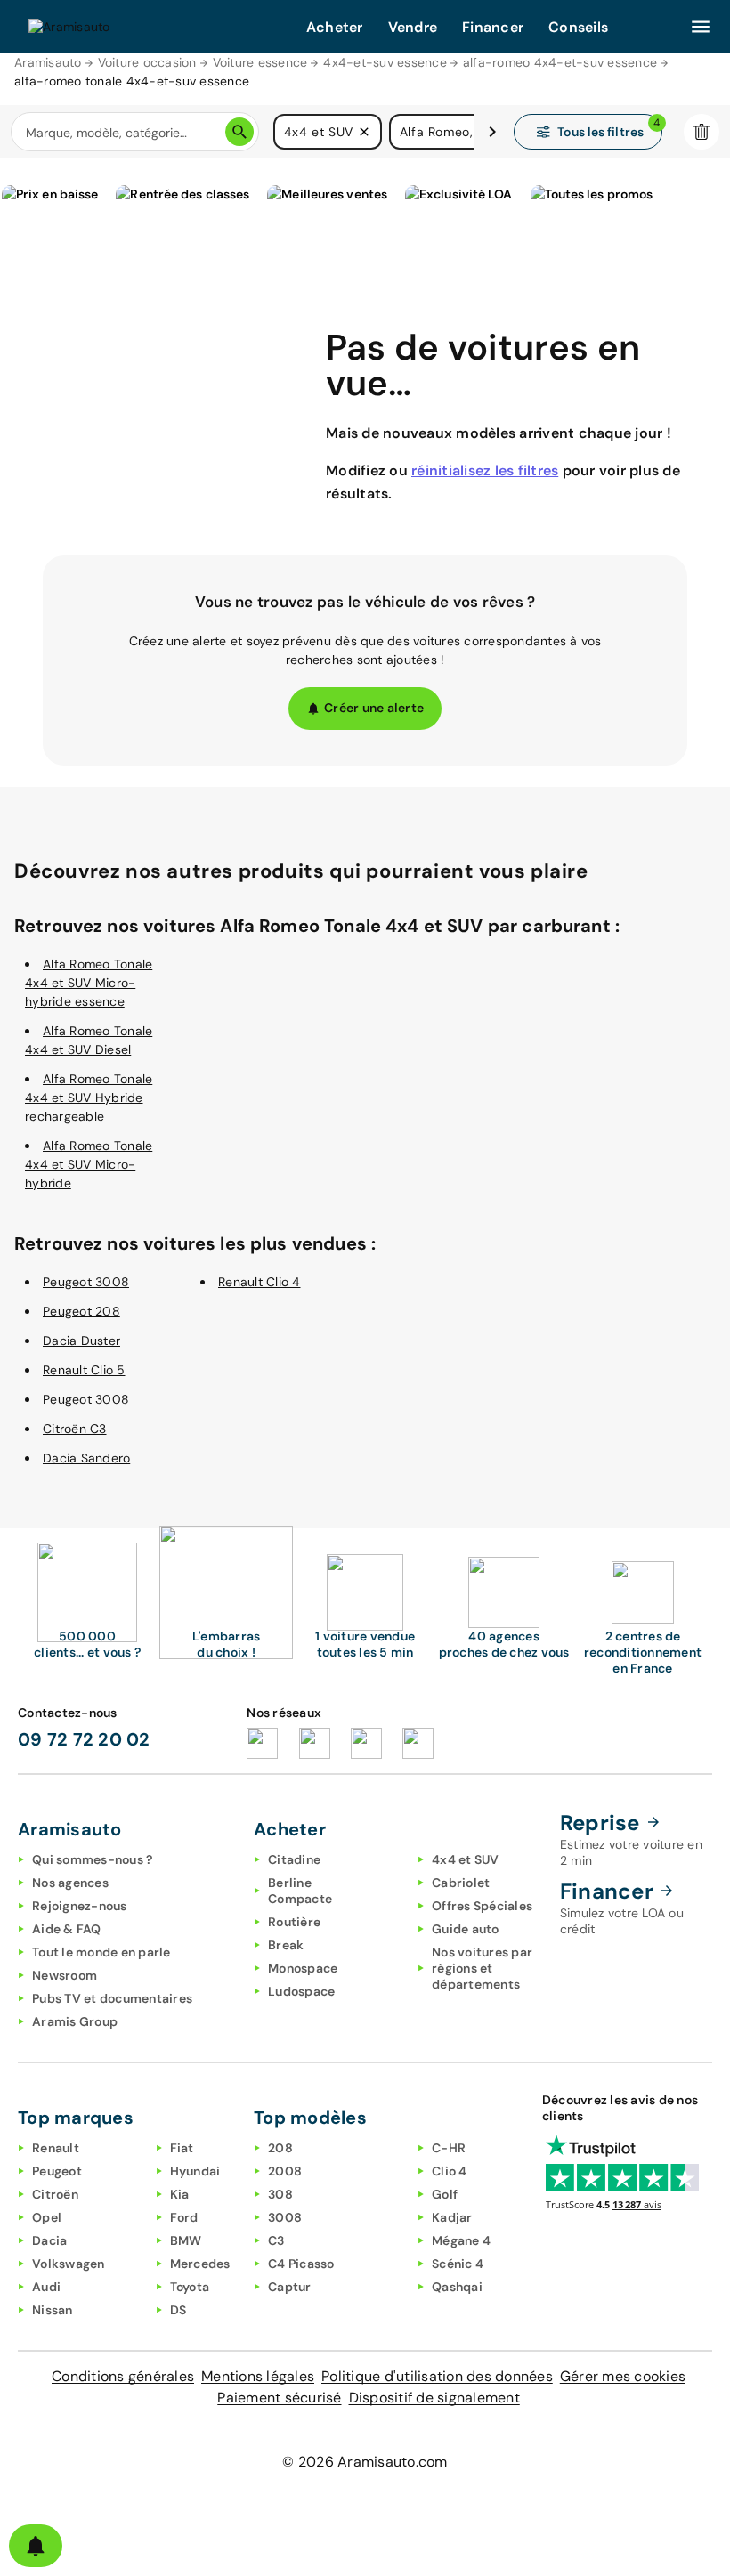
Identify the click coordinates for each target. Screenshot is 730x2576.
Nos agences (70, 1883)
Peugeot (57, 2171)
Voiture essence (260, 62)
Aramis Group (75, 2021)
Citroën (55, 2194)
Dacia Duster (81, 1341)
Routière (294, 1922)
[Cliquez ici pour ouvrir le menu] (701, 27)
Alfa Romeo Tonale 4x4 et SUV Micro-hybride (89, 1164)
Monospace (303, 1968)
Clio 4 (450, 2171)
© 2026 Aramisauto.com (365, 2462)
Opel (47, 2217)
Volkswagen (69, 2264)
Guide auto (466, 1929)
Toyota (190, 2287)
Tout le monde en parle (101, 1952)
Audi (46, 2287)
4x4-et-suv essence (385, 62)
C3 (276, 2240)
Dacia (49, 2240)
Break (286, 1945)
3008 (285, 2217)
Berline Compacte (300, 1891)
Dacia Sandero (86, 1458)
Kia (180, 2194)
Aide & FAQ (67, 1929)
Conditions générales (123, 2376)
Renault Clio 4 (260, 1282)
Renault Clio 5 (84, 1370)
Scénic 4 (458, 2264)
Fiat (182, 2148)
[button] (364, 132)
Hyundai (195, 2171)
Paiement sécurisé (279, 2398)
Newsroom (65, 1975)
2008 (285, 2171)
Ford (184, 2217)
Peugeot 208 (81, 1311)
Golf (445, 2194)
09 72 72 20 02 (84, 1739)
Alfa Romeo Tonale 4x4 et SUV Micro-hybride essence (89, 983)
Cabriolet (461, 1883)
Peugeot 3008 (86, 1282)
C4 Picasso (301, 2264)
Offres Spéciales (482, 1906)
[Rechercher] (239, 132)
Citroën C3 (75, 1429)
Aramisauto (48, 62)
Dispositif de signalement (434, 2398)
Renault (56, 2148)
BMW (186, 2240)
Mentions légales (258, 2376)
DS (178, 2310)
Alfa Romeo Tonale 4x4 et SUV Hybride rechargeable (89, 1098)
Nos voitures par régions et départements (482, 1968)
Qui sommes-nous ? (92, 1859)
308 (280, 2194)
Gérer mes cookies (623, 2376)
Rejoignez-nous (80, 1906)
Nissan (53, 2310)
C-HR (449, 2148)
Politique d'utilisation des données (437, 2376)
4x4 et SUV (466, 1859)
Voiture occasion (147, 62)
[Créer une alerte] (36, 2546)
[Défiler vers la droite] (492, 132)
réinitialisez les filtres (485, 470)
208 (280, 2148)
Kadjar (452, 2217)
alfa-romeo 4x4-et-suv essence (560, 62)
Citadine (294, 1859)
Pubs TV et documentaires (112, 1998)
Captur (290, 2287)
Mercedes (200, 2264)
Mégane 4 (461, 2240)
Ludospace (301, 1991)
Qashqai (457, 2287)
